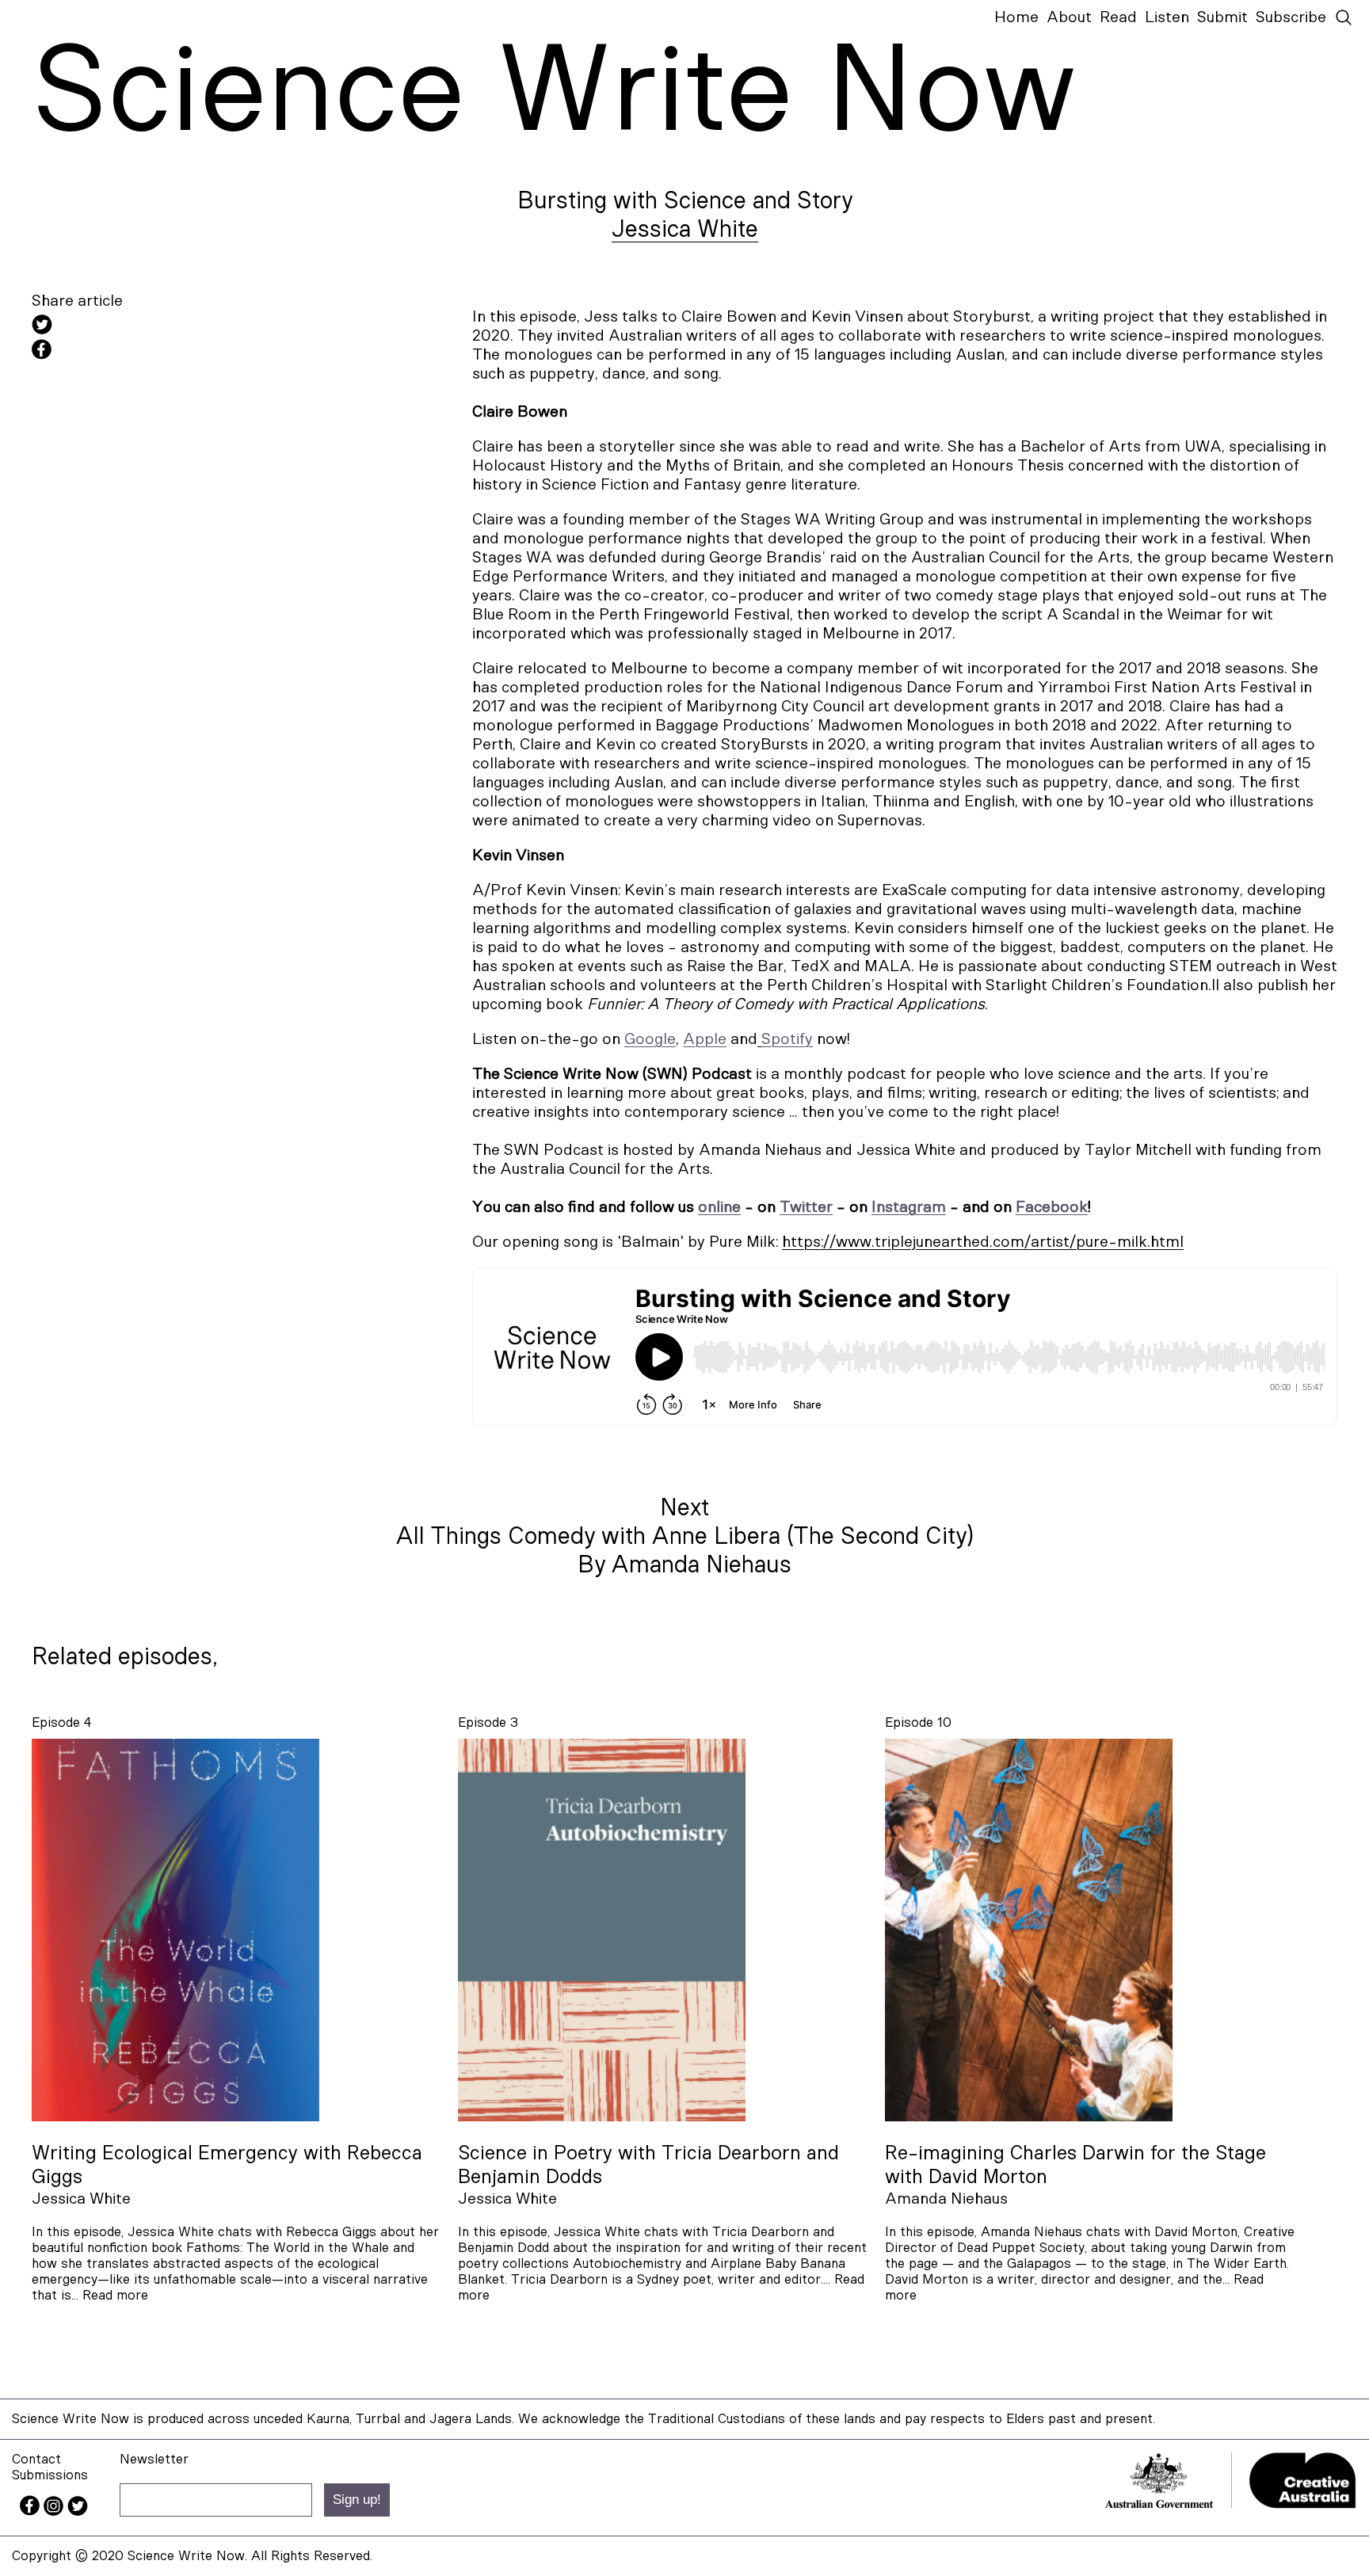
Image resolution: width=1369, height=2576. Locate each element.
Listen (1167, 17)
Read (1118, 17)
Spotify (787, 1039)
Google (650, 1039)
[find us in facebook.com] (32, 2511)
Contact (36, 2459)
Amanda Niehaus (946, 2199)
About (1069, 17)
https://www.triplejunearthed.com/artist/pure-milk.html (983, 1242)
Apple (705, 1039)
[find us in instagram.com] (55, 2511)
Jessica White (685, 230)
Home (1016, 17)
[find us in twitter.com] (78, 2511)
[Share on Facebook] (174, 352)
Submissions (50, 2475)
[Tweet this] (174, 327)
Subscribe (1291, 17)
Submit (1222, 17)
